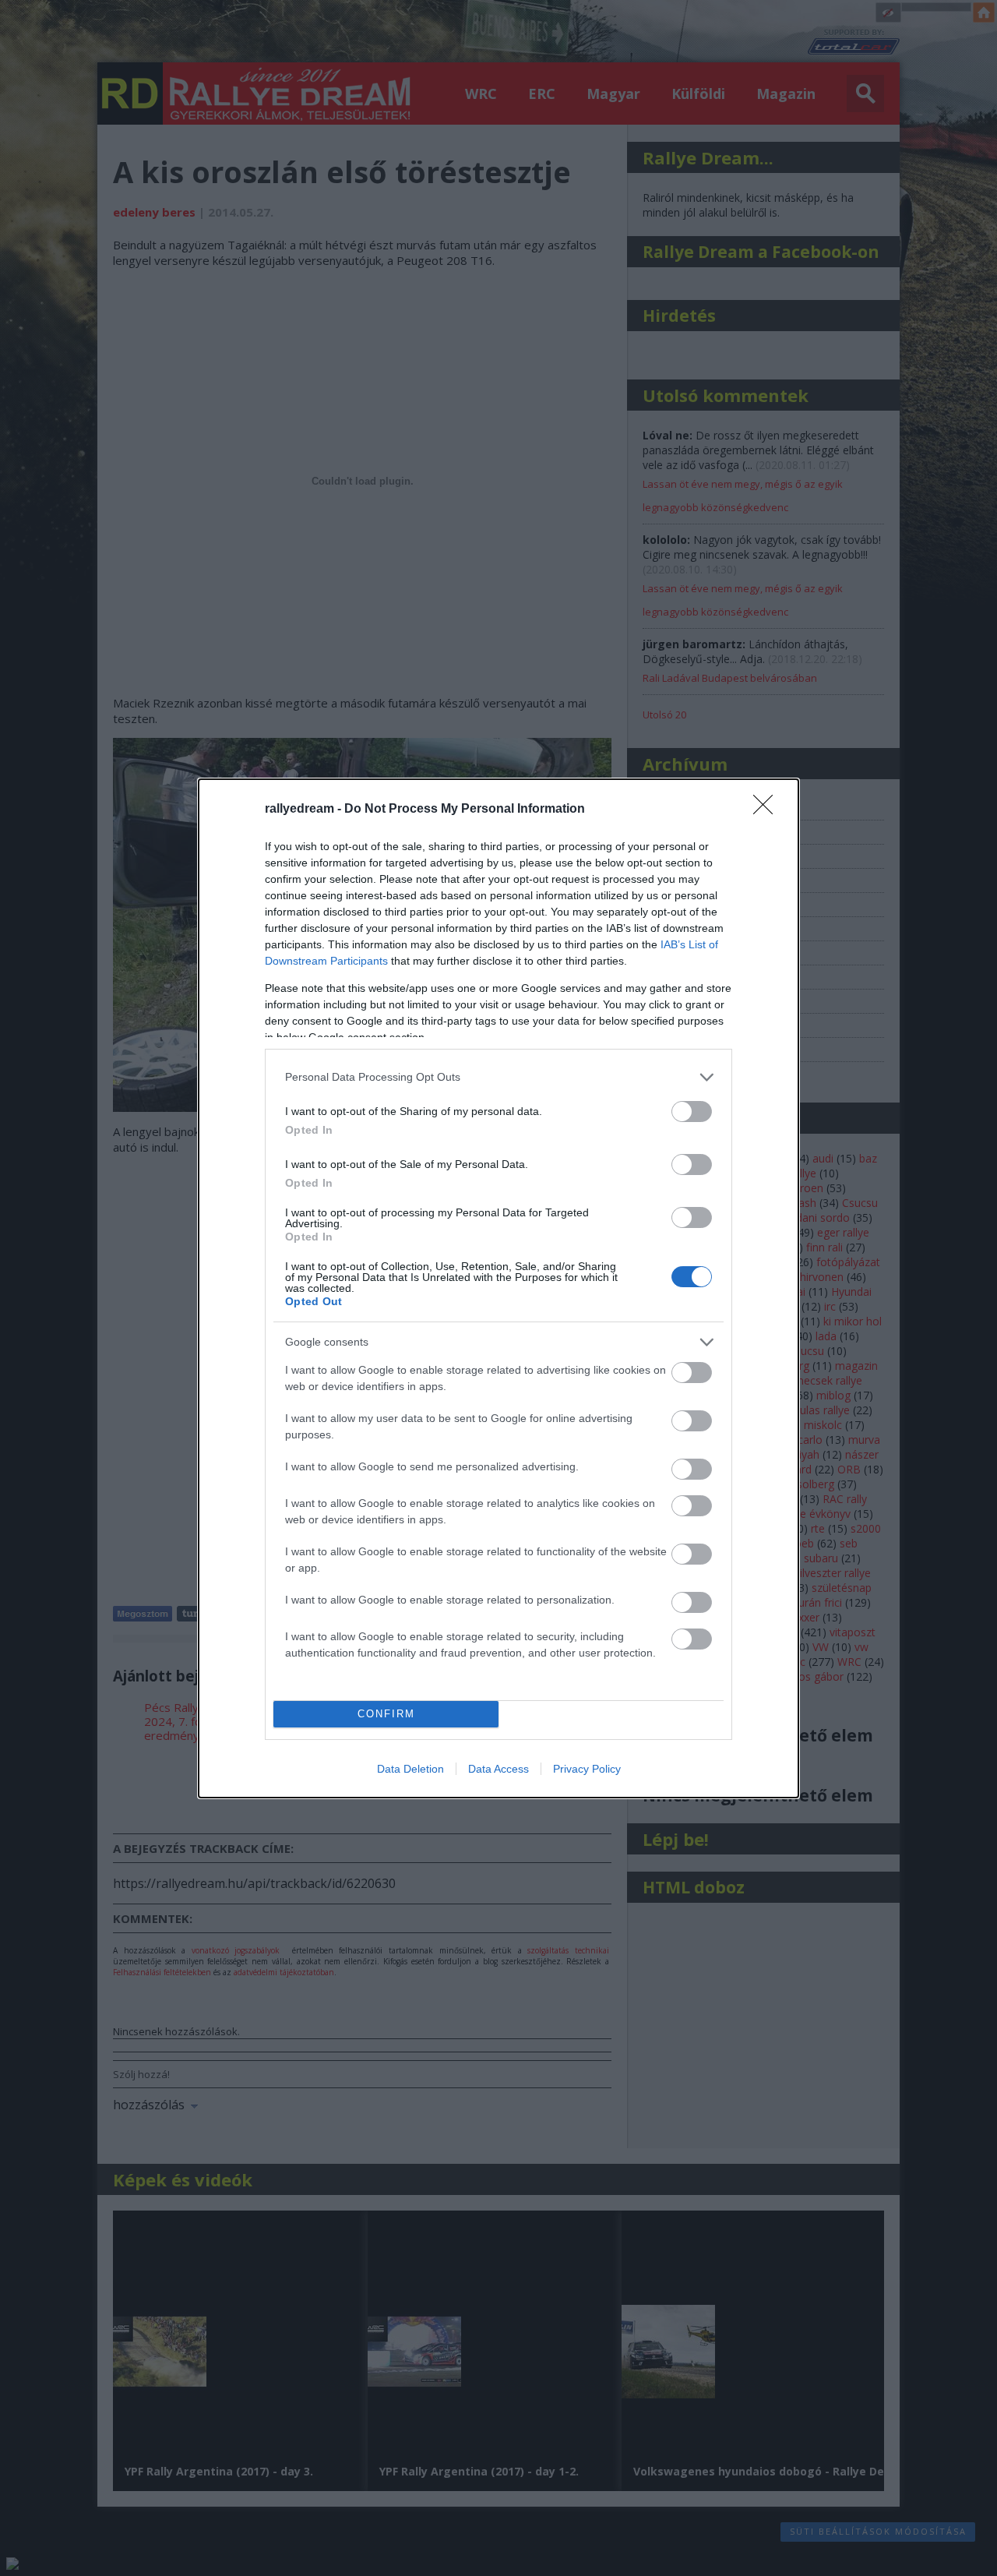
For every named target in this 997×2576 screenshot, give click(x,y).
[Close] (768, 810)
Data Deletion (410, 1769)
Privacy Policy (587, 1769)
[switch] (692, 1112)
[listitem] (498, 1077)
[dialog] (498, 1288)
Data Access (498, 1769)
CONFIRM (386, 1714)
